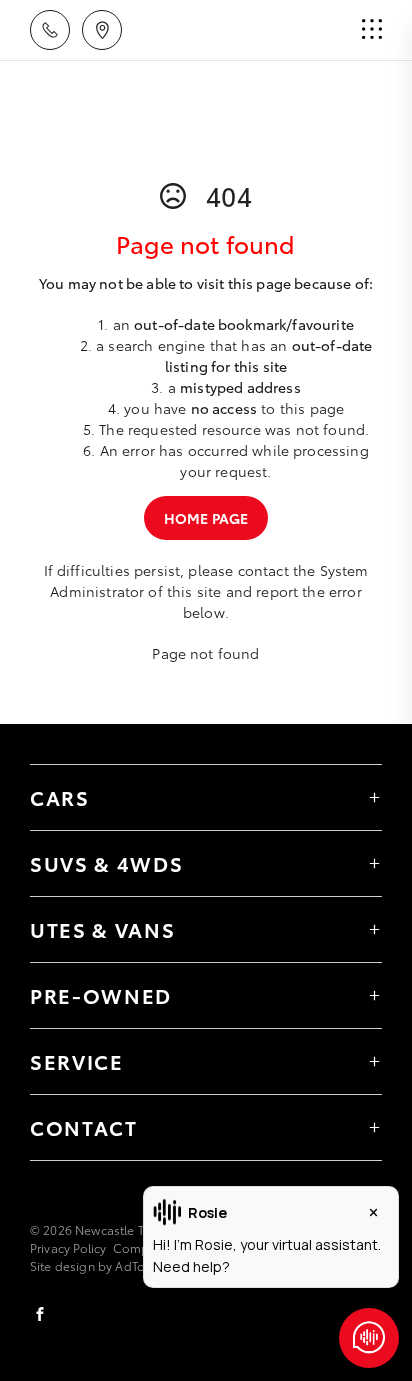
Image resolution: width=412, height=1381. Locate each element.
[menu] (372, 30)
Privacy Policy (68, 1247)
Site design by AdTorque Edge (117, 1265)
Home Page (206, 518)
